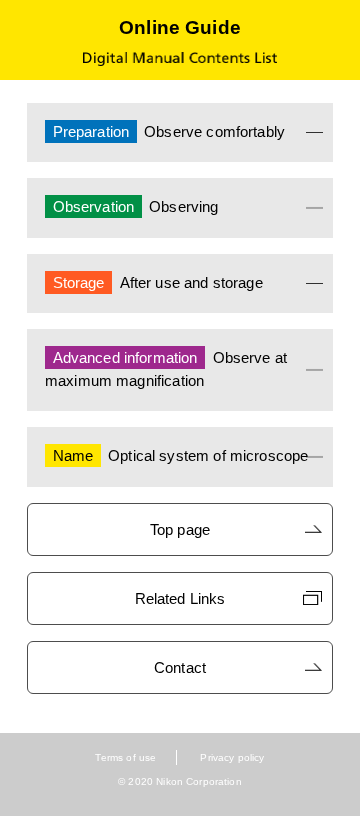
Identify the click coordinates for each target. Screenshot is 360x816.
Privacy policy (232, 757)
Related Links (180, 598)
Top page (180, 529)
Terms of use (125, 757)
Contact (180, 667)
